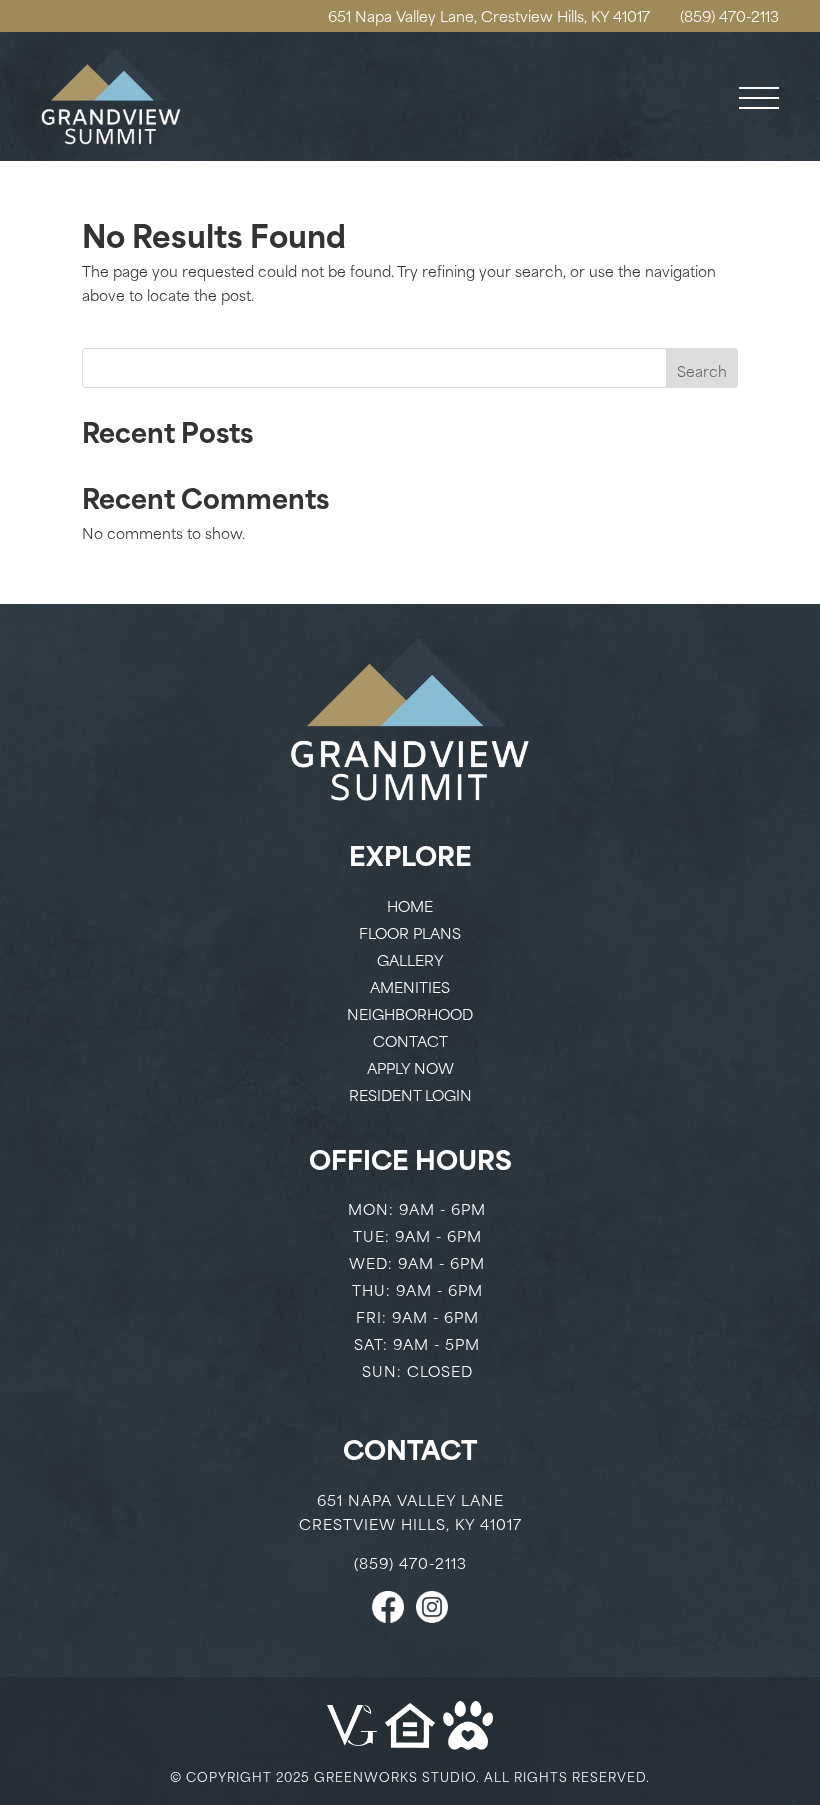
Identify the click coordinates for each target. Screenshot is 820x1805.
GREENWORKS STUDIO (395, 1776)
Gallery (410, 959)
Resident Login (410, 1094)
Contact (410, 1040)
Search (702, 370)
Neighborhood (410, 1013)
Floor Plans (410, 932)
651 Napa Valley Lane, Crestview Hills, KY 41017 (489, 15)
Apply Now (410, 1067)
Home (410, 905)
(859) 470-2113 (729, 15)
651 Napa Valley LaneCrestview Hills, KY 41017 (410, 1511)
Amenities (410, 986)
